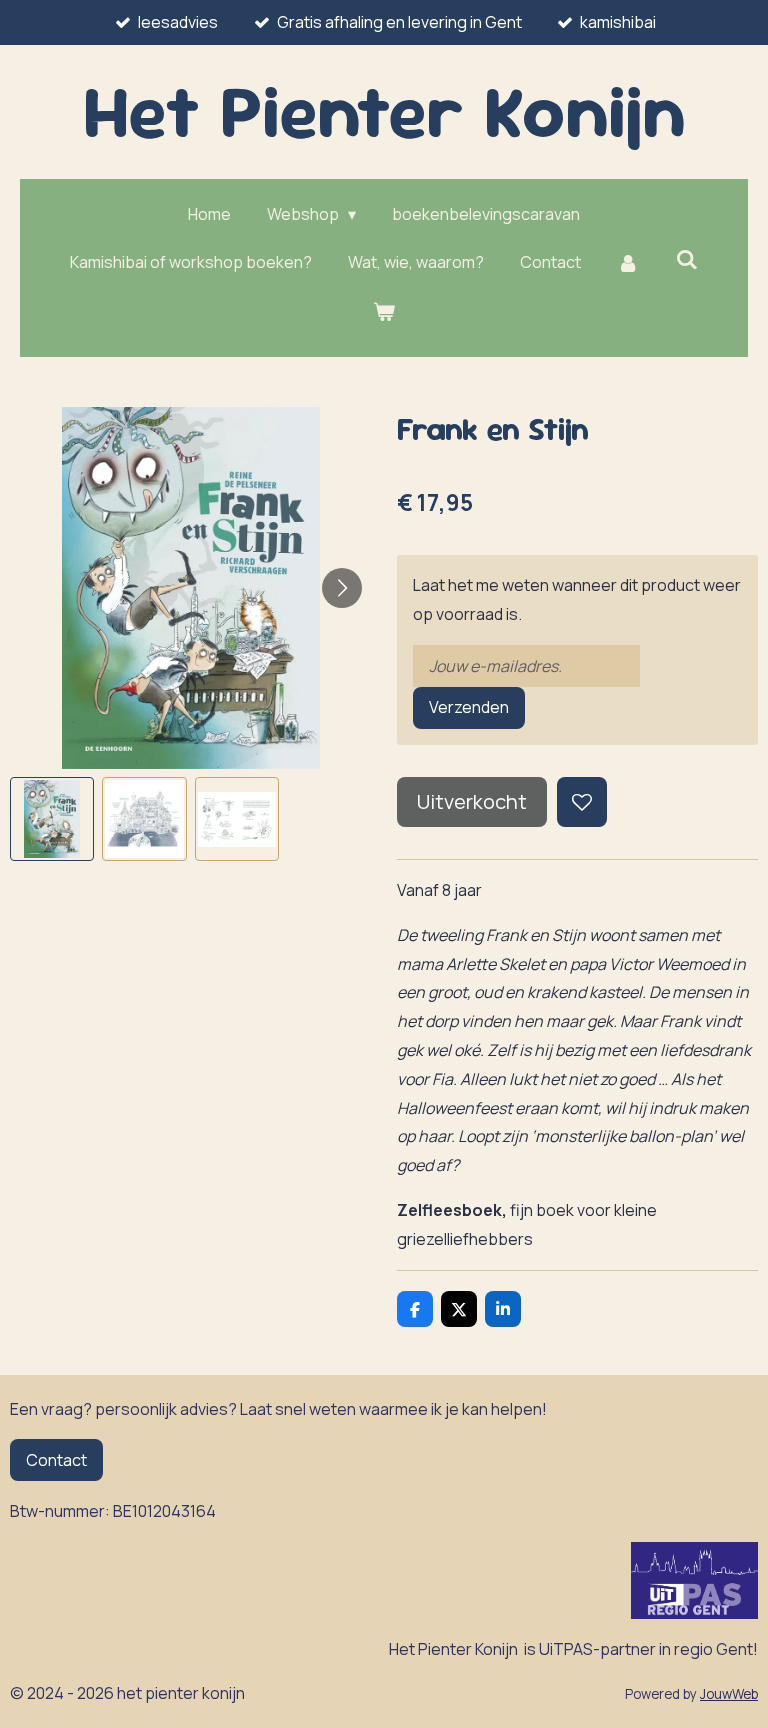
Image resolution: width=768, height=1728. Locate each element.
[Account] (628, 262)
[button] (52, 819)
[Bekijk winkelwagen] (384, 311)
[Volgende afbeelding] (342, 588)
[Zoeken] (687, 259)
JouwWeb (729, 1694)
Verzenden (469, 707)
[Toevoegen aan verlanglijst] (582, 802)
